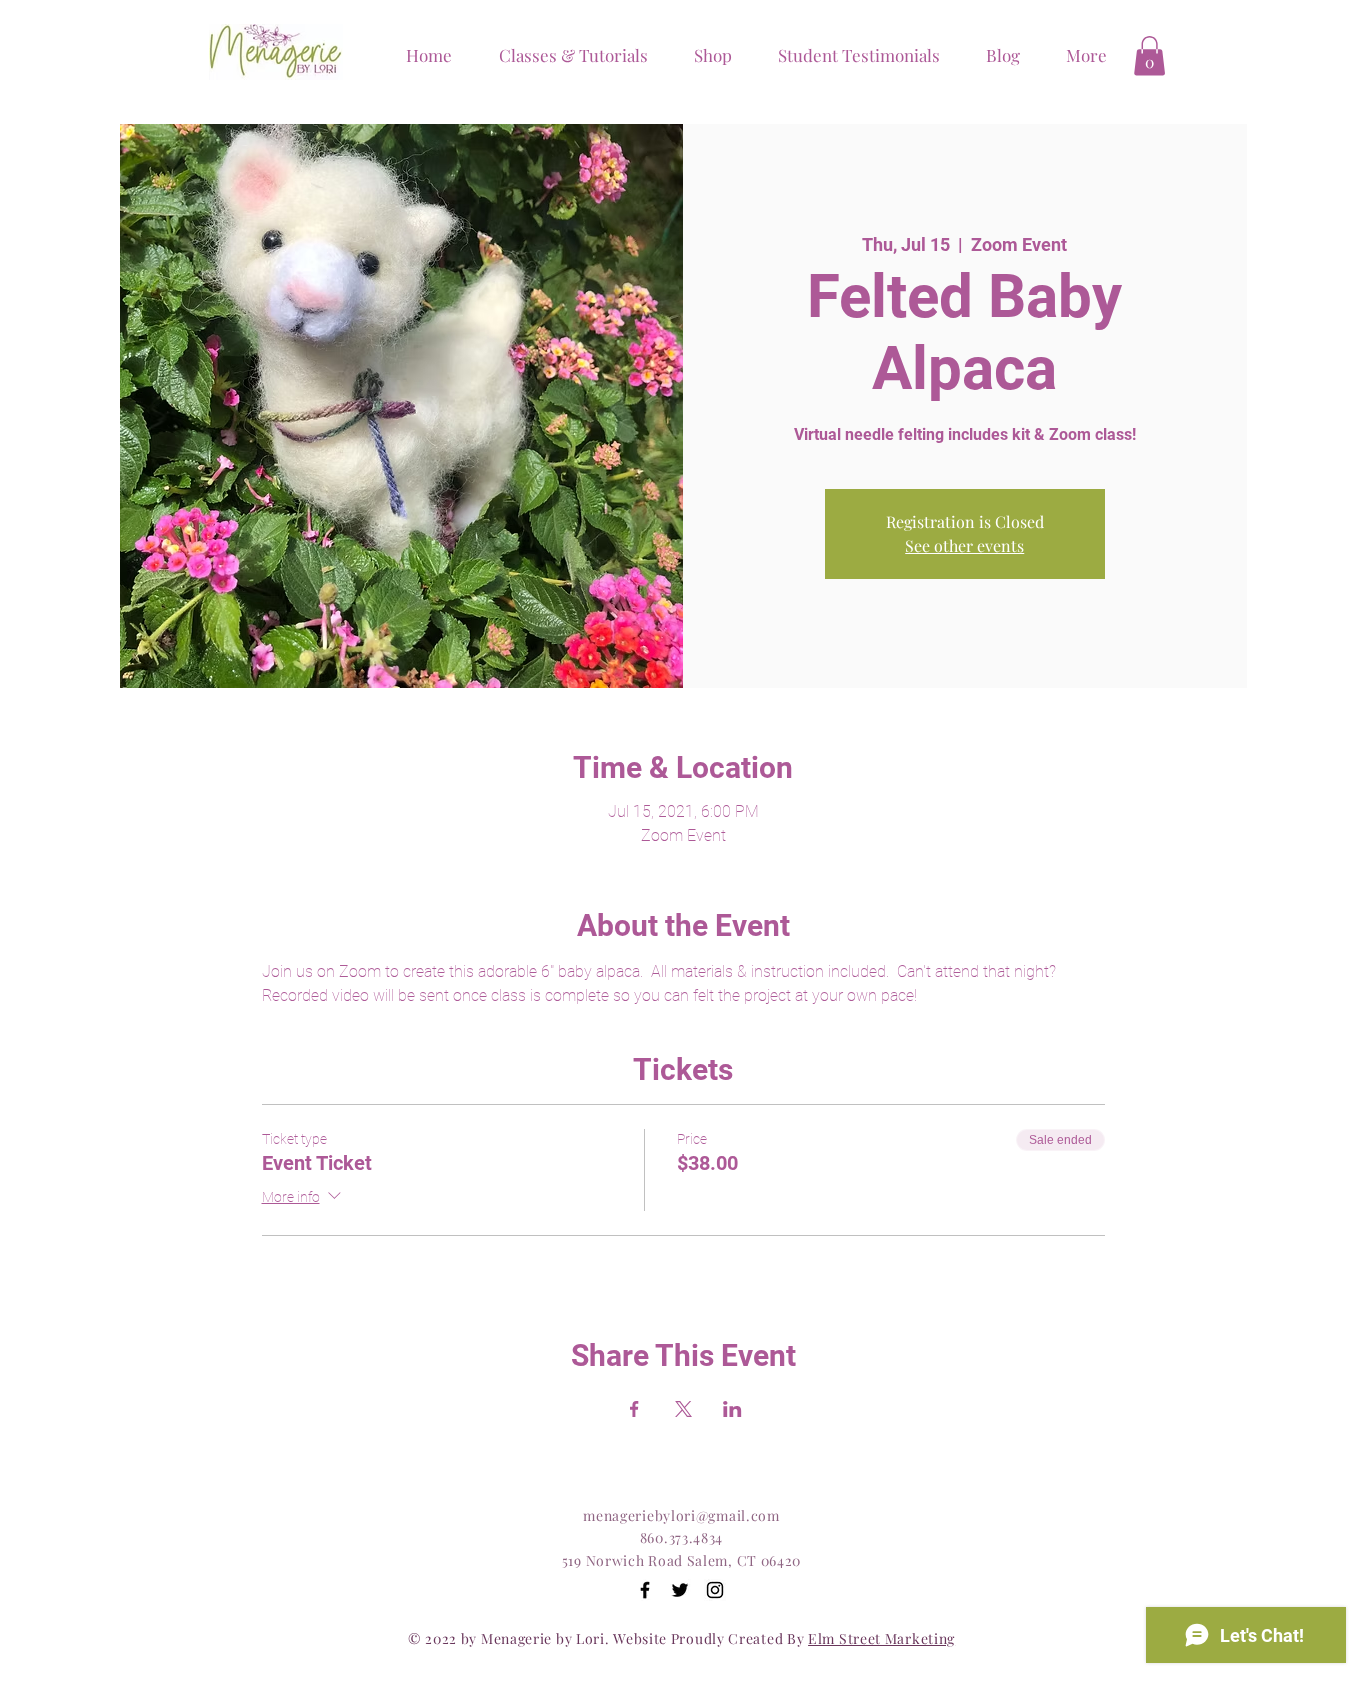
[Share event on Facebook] (634, 1409)
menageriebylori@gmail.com (681, 1515)
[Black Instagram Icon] (715, 1590)
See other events (964, 545)
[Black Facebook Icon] (645, 1590)
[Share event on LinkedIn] (732, 1409)
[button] (705, 55)
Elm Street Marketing (881, 1638)
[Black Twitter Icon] (680, 1590)
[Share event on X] (683, 1409)
